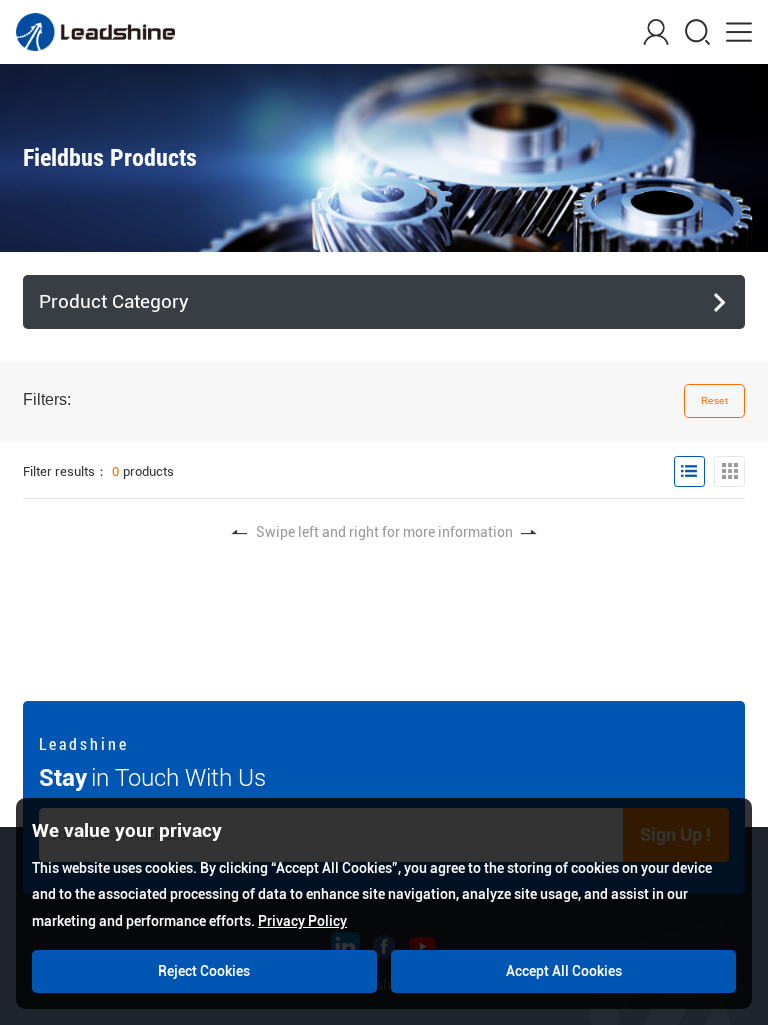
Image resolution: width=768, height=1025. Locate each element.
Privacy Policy (302, 921)
